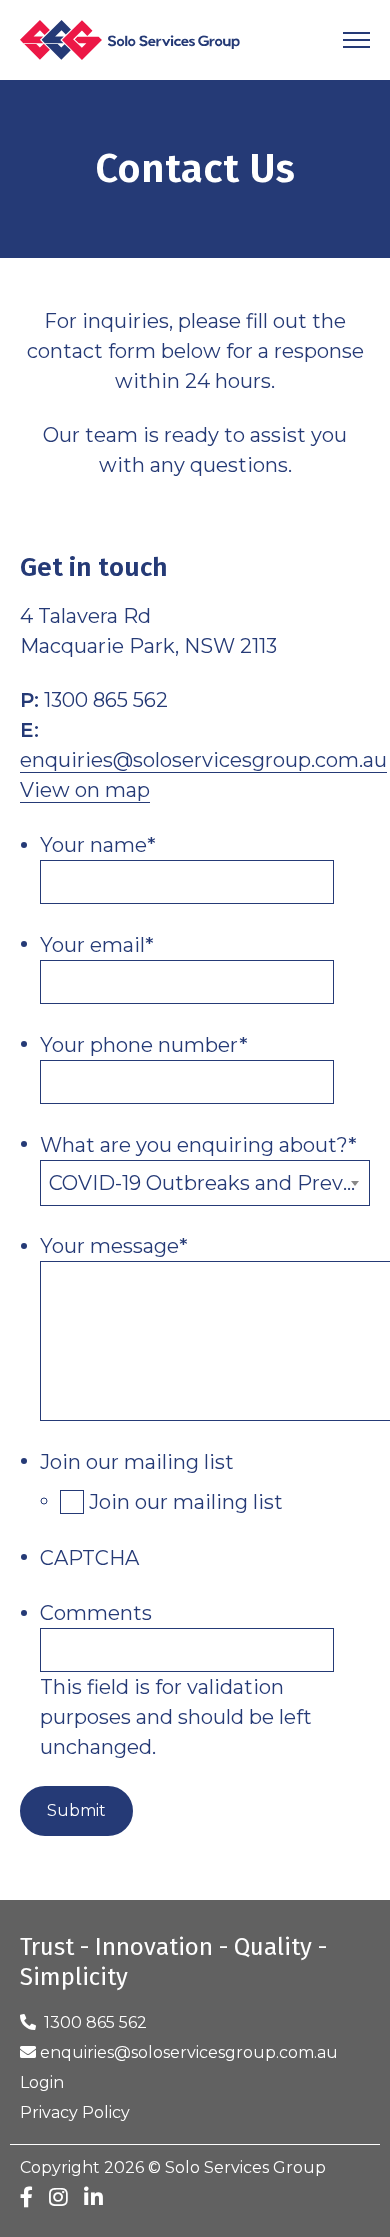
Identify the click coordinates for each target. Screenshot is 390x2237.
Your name (98, 845)
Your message (114, 1246)
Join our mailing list (137, 1462)
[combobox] (205, 1183)
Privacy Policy (75, 2112)
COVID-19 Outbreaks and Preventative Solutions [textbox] (209, 1183)
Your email (97, 945)
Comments (96, 1613)
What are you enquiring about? (198, 1145)
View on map (85, 790)
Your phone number (144, 1045)
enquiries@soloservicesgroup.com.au (203, 760)
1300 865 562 (91, 2022)
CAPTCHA (89, 1558)
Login (42, 2082)
